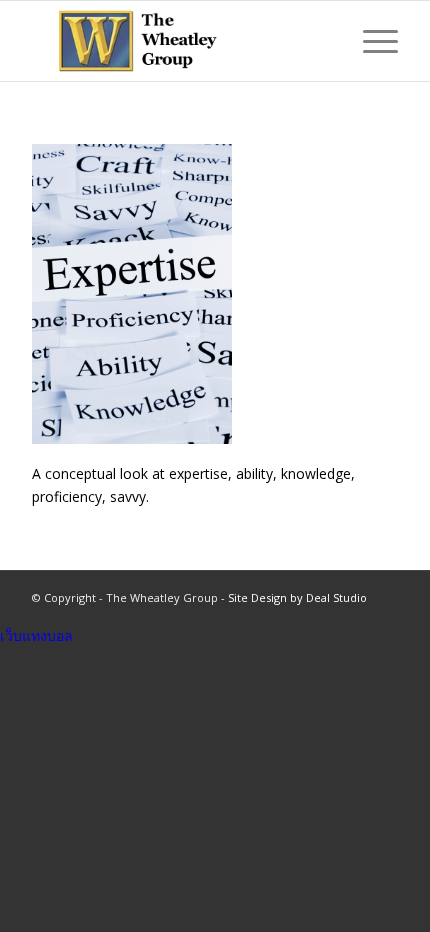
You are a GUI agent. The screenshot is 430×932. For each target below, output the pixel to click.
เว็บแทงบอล (36, 635)
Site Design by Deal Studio (297, 597)
